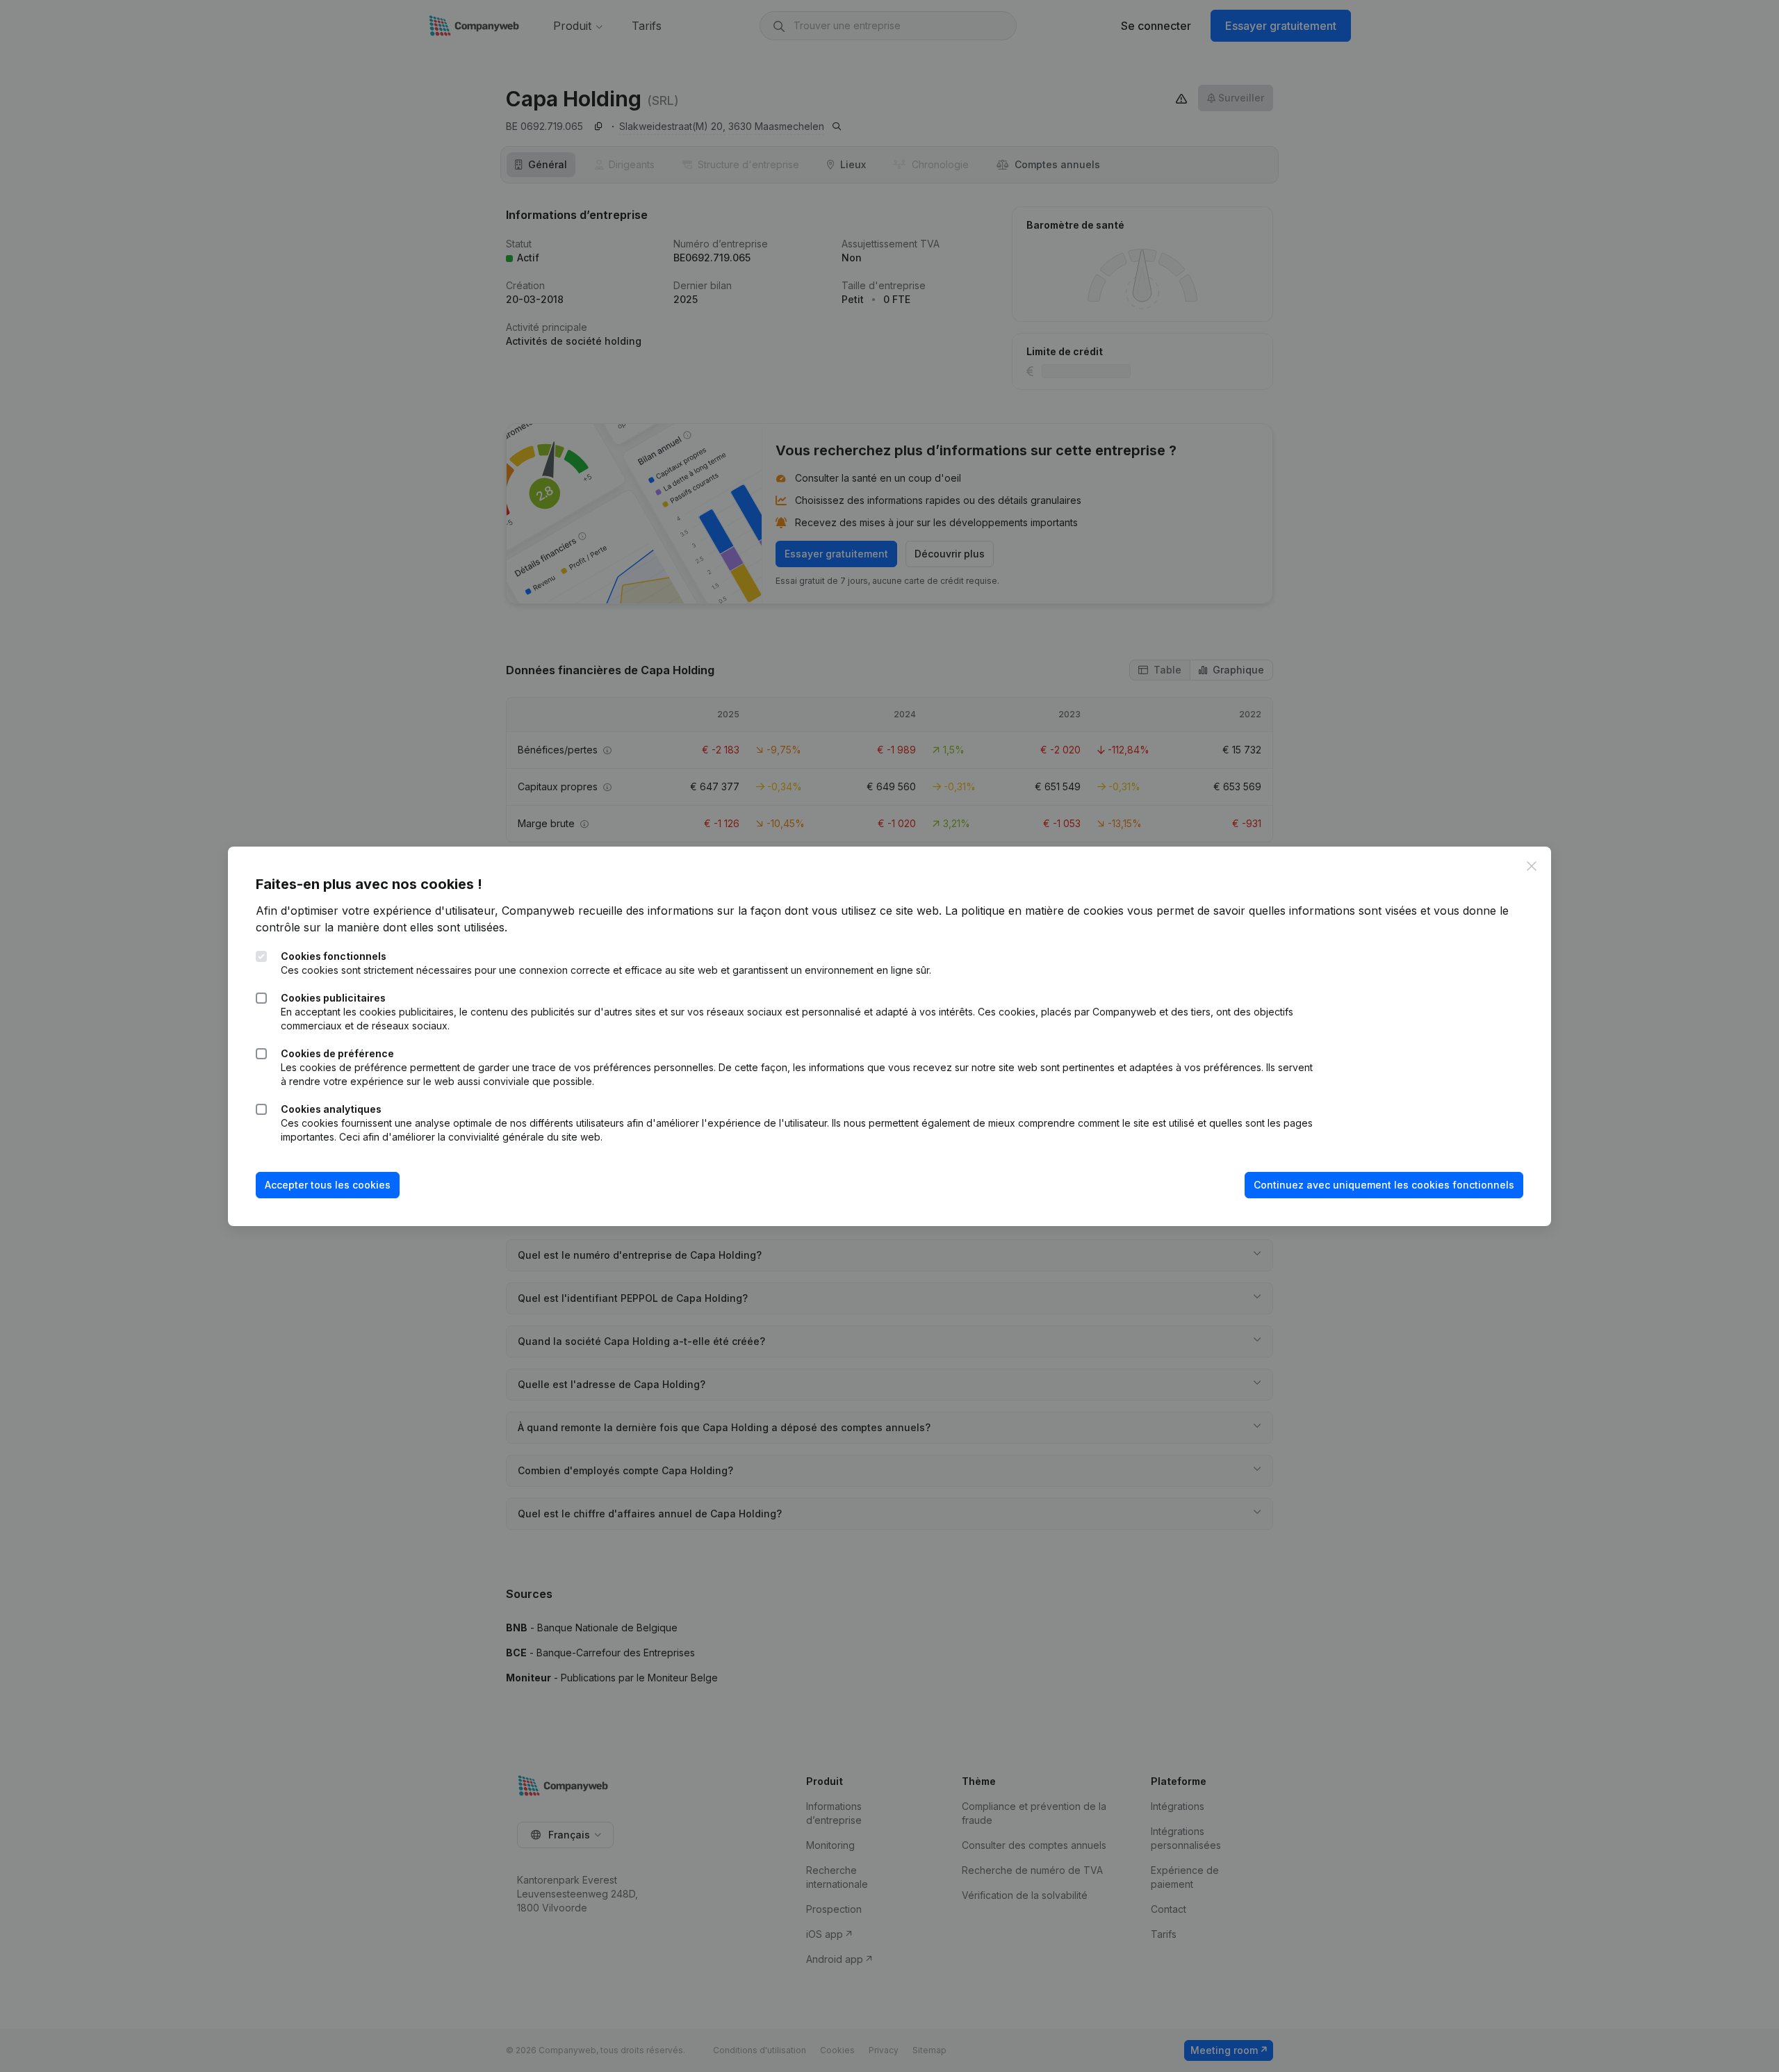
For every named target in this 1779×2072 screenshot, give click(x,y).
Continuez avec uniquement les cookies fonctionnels (1384, 1185)
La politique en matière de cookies (1034, 911)
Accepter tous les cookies (328, 1185)
